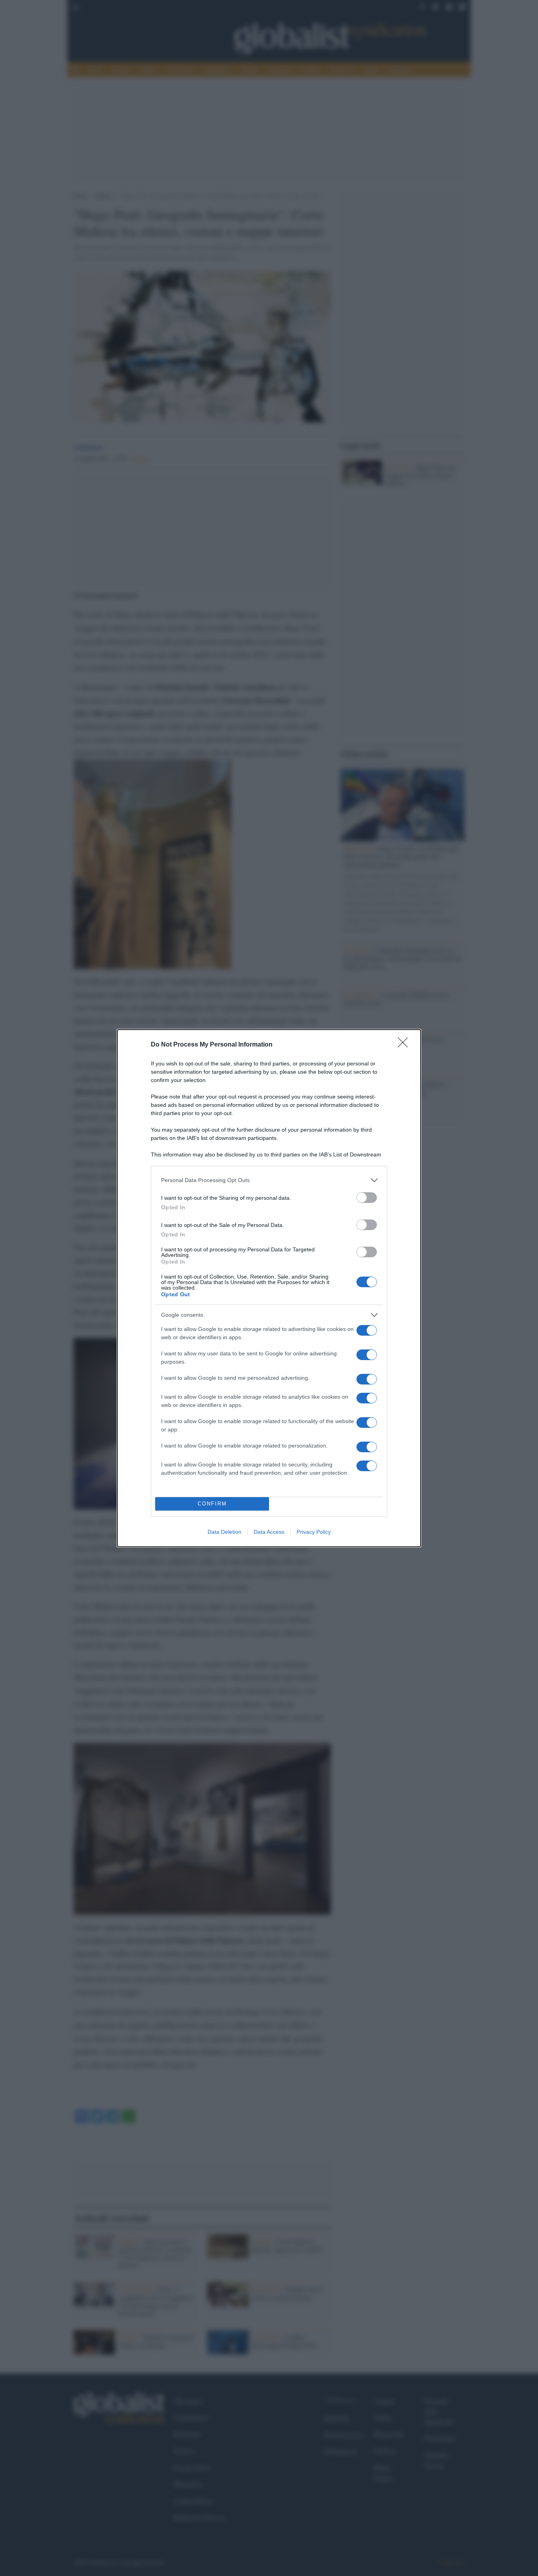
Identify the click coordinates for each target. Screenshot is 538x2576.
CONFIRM (212, 1504)
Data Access (269, 1532)
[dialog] (269, 1288)
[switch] (367, 1198)
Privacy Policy (314, 1532)
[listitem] (269, 1180)
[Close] (405, 1045)
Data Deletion (224, 1532)
